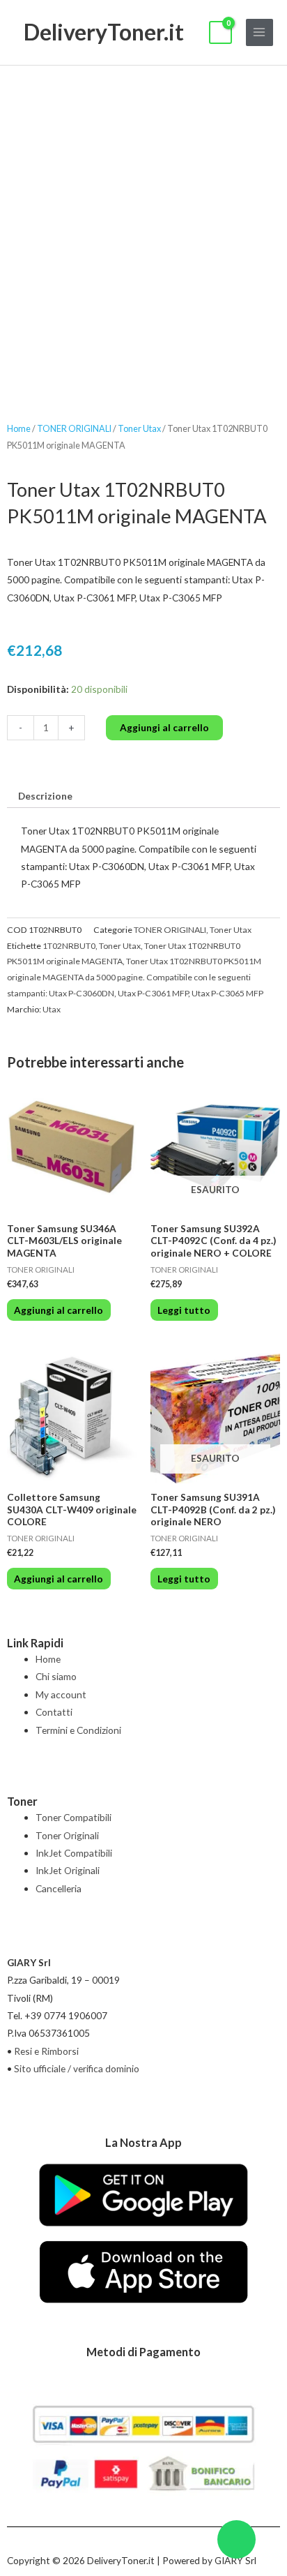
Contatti (54, 1712)
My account (61, 1694)
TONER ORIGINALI (74, 429)
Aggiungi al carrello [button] (59, 1310)
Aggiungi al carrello (164, 727)
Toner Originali (67, 1835)
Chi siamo (56, 1676)
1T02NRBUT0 (69, 946)
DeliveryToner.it (104, 32)
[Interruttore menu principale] (259, 32)
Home (19, 429)
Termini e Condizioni (78, 1730)
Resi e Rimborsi (46, 2051)
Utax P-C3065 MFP (227, 993)
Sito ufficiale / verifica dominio (77, 2068)
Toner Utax (139, 429)
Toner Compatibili (73, 1817)
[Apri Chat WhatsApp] (236, 2539)
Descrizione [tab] (45, 796)
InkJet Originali (68, 1870)
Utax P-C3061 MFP (153, 993)
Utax (52, 1009)
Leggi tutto (184, 1310)
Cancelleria (59, 1888)
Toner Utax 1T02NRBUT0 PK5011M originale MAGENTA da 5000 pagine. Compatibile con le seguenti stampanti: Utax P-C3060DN (134, 977)
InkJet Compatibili (74, 1853)
